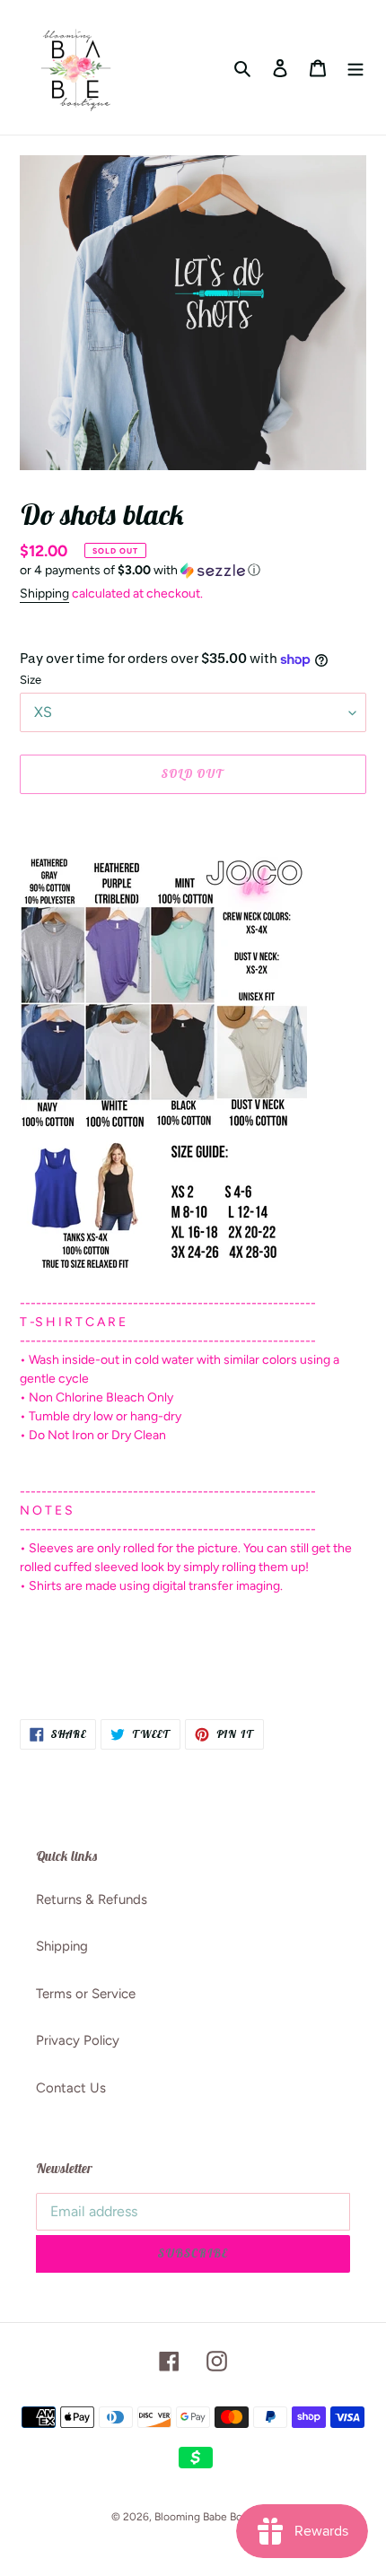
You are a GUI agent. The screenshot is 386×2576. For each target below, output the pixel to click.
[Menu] (355, 68)
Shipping (44, 594)
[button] (140, 571)
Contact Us (71, 2088)
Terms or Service (86, 1994)
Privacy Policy (78, 2040)
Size (31, 680)
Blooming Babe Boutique (215, 2517)
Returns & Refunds (92, 1899)
